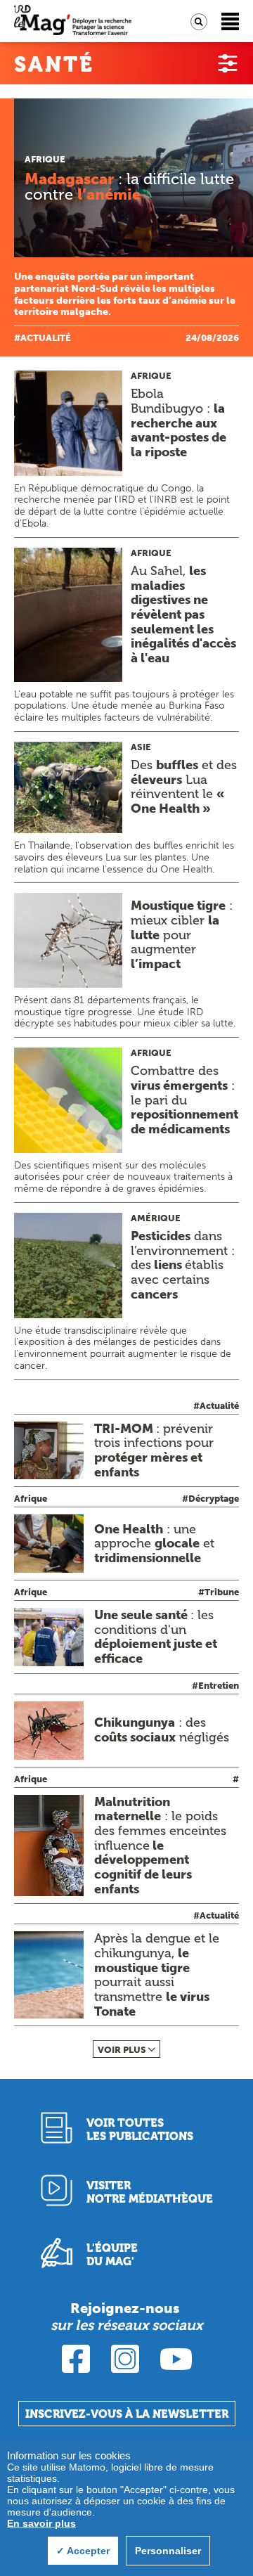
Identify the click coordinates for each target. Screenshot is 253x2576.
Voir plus (122, 2050)
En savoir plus (41, 2523)
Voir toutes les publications (140, 2130)
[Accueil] (73, 21)
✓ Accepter (83, 2551)
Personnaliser (168, 2551)
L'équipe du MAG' (112, 2255)
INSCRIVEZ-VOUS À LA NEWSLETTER (127, 2414)
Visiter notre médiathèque (150, 2192)
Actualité (46, 338)
